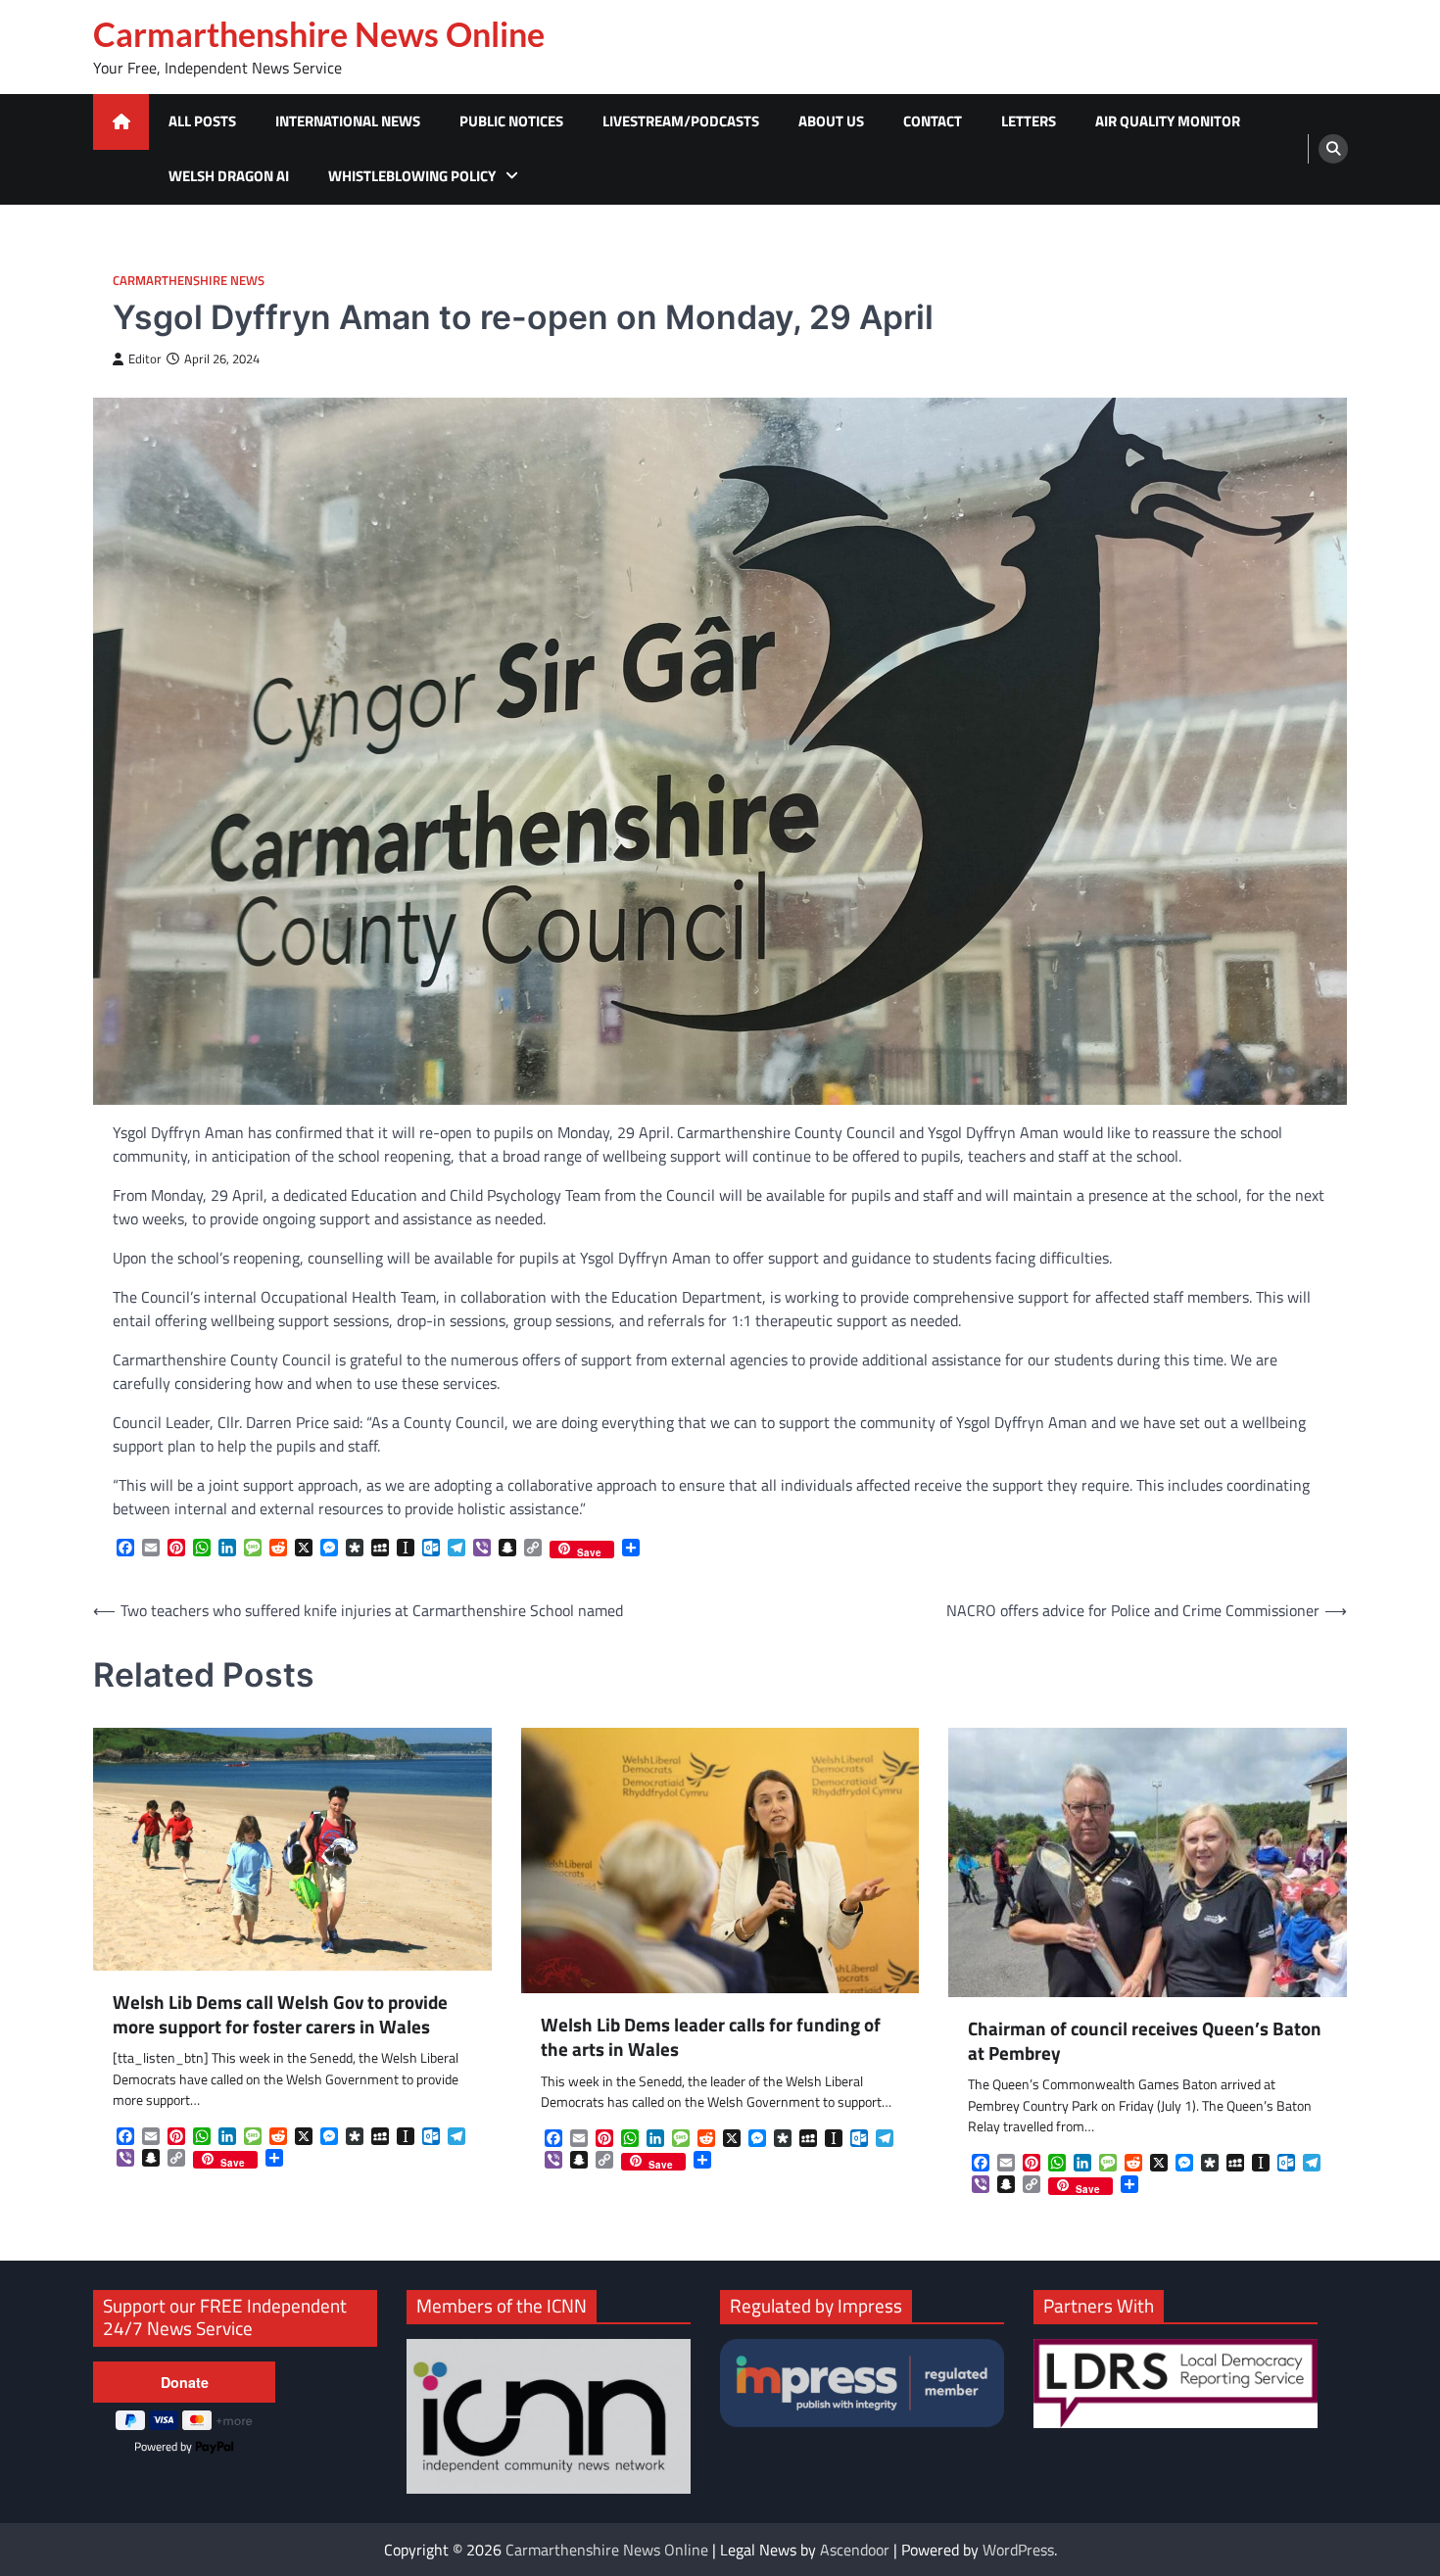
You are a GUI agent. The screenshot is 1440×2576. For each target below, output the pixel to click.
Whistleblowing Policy (412, 176)
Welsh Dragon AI (229, 176)
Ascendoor (855, 2550)
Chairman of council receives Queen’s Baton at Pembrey (1145, 2041)
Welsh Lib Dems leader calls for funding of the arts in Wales (711, 2037)
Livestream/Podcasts (681, 121)
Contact (933, 121)
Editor (145, 359)
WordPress (1018, 2550)
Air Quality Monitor (1168, 121)
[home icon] (121, 122)
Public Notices (511, 121)
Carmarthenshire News (189, 281)
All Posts (202, 121)
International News (348, 121)
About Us (831, 121)
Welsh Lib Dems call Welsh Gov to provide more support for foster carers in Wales (280, 2015)
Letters (1029, 121)
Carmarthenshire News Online (319, 34)
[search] (1333, 149)
